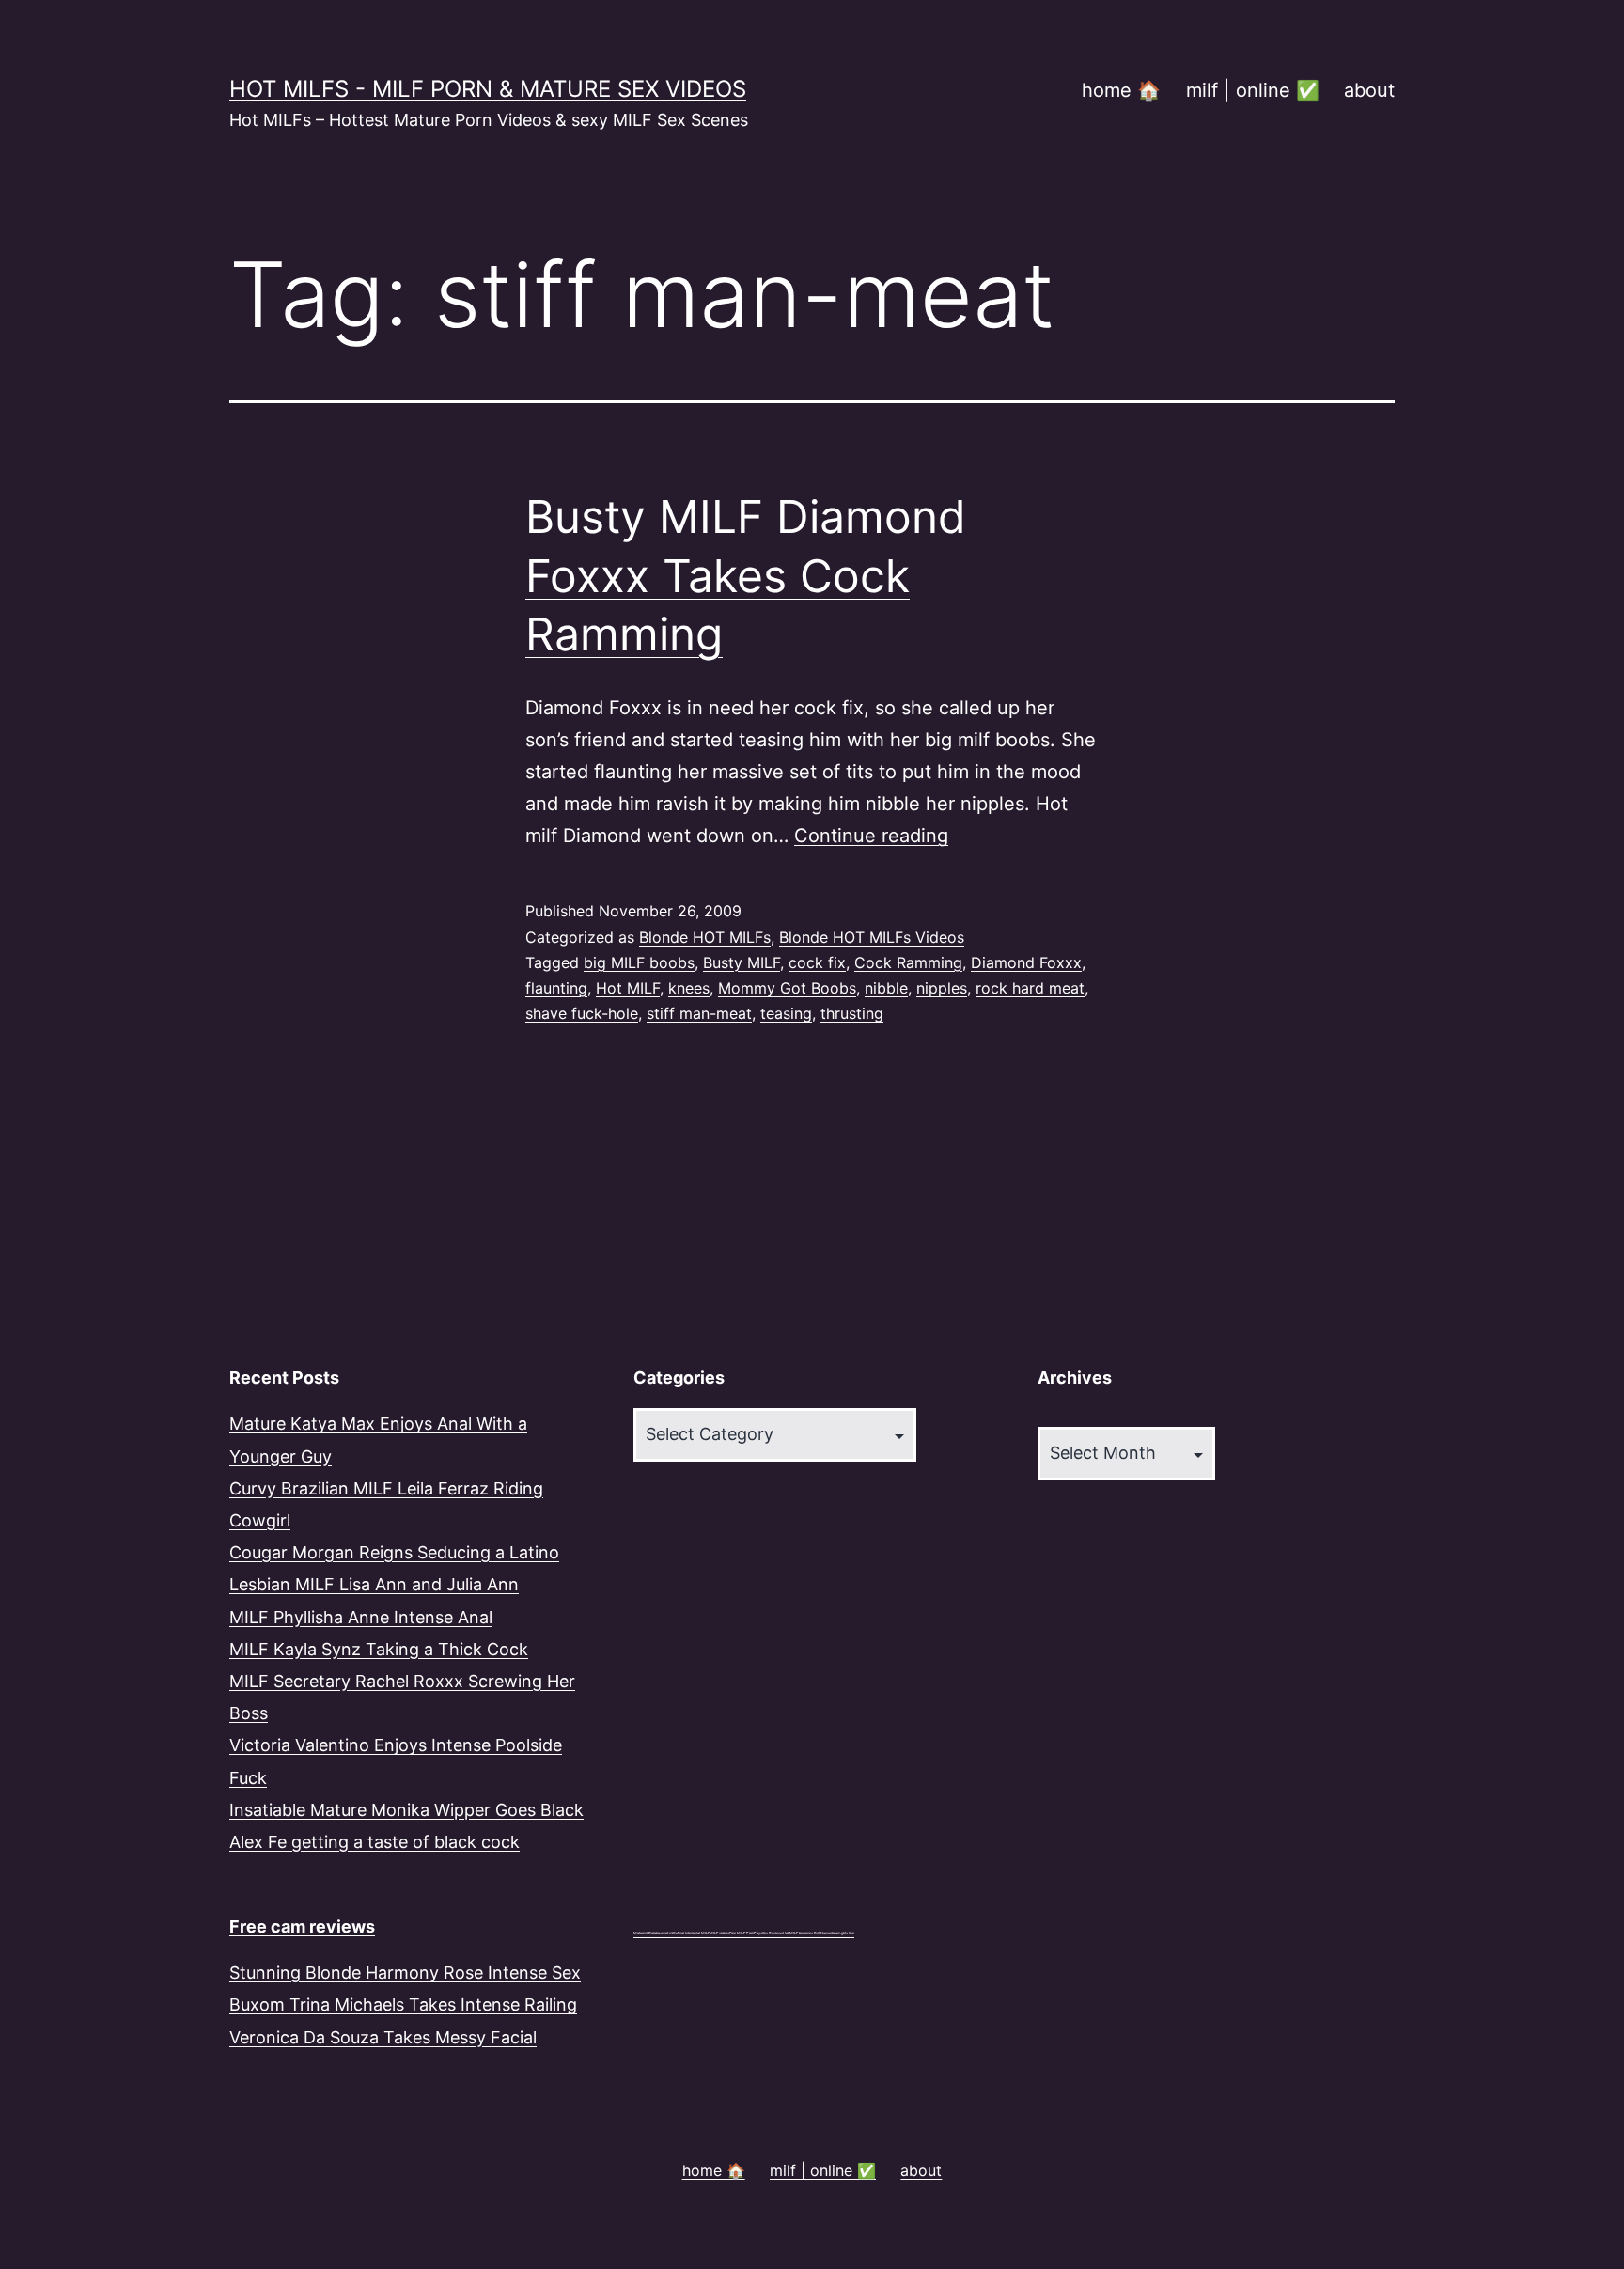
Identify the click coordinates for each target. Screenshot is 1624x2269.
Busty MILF (742, 962)
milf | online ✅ (1253, 90)
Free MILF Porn (742, 1933)
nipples (942, 988)
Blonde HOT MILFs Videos (872, 937)
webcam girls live (841, 1933)
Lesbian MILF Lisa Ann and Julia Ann (374, 1584)
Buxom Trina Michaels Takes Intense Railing (403, 2004)
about (1369, 90)
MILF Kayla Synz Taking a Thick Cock (379, 1649)
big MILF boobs (639, 962)
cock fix (817, 962)
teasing (786, 1013)
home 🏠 (1121, 90)
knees (689, 988)
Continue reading (871, 836)
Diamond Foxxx (1026, 962)
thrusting (852, 1013)
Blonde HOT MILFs (705, 937)
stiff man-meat (699, 1013)
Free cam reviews (302, 1926)
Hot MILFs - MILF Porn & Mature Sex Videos (488, 89)
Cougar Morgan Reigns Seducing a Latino (394, 1552)
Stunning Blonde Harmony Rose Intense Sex (405, 1972)
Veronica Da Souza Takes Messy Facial (383, 2037)
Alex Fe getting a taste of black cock (375, 1842)
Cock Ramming (908, 962)
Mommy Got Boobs (787, 988)
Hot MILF (628, 988)
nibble (886, 988)
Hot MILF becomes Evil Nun (805, 1933)
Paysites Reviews (768, 1933)
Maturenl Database (648, 1933)
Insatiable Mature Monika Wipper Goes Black (406, 1810)
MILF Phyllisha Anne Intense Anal (361, 1617)
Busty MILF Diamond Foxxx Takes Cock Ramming (746, 575)
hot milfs (670, 1933)
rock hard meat (1030, 988)
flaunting (556, 988)
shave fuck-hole (582, 1013)
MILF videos (719, 1933)
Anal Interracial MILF (693, 1933)
